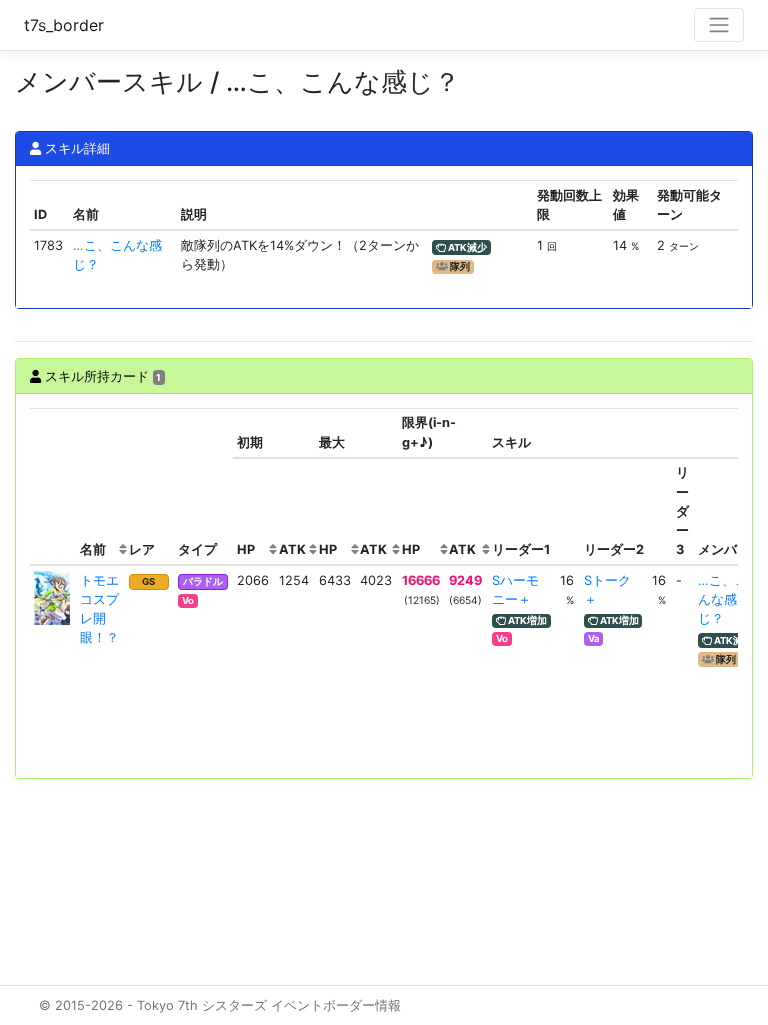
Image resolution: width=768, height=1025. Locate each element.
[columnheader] (53, 486)
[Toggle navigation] (719, 25)
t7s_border (64, 25)
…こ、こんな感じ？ (723, 599)
